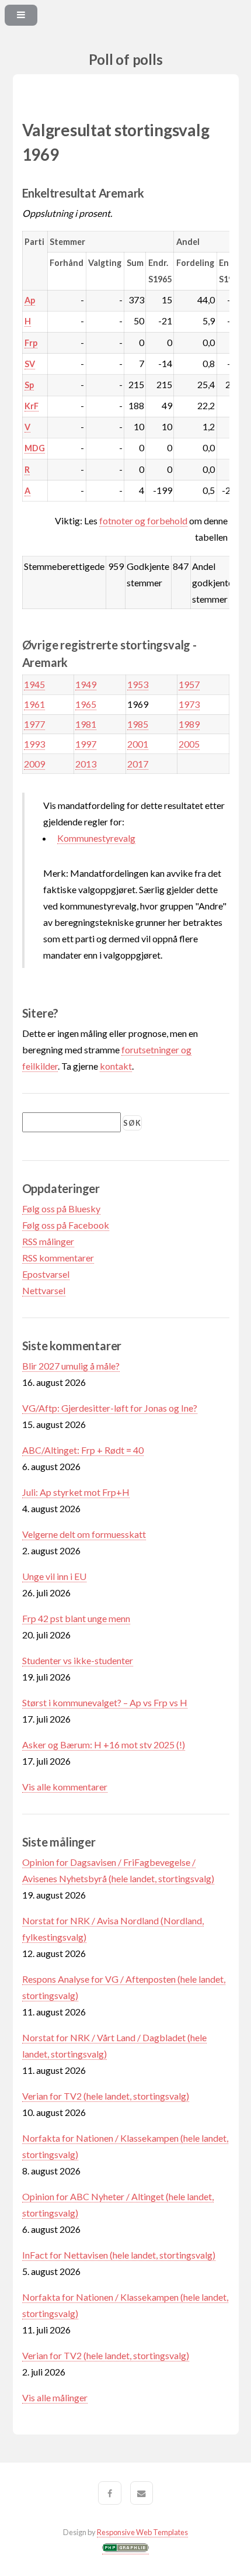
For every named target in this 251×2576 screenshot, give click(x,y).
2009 (34, 764)
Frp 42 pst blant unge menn (76, 1618)
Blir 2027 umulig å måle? (71, 1366)
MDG (35, 448)
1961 (34, 704)
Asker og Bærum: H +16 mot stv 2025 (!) (104, 1745)
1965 (86, 704)
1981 (86, 724)
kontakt (116, 1066)
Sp (29, 385)
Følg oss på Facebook (66, 1225)
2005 (189, 744)
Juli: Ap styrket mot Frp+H (76, 1492)
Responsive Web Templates (142, 2532)
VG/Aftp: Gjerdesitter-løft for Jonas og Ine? (110, 1408)
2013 (86, 764)
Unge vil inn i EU (54, 1576)
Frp (31, 343)
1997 (86, 744)
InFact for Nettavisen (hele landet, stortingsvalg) (119, 2255)
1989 (189, 724)
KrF (32, 406)
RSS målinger (48, 1241)
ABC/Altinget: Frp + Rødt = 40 (83, 1450)
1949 (86, 684)
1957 (189, 684)
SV (30, 364)
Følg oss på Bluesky (61, 1209)
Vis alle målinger (55, 2397)
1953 (138, 684)
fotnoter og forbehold (143, 521)
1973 (189, 704)
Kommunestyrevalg (96, 838)
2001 (138, 744)
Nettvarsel (44, 1290)
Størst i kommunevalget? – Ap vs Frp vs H (105, 1702)
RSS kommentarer (58, 1258)
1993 (34, 744)
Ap (30, 300)
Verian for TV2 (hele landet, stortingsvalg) (106, 2096)
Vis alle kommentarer (65, 1787)
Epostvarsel (46, 1274)
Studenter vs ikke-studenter (78, 1660)
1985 (138, 724)
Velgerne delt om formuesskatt (84, 1534)
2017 (138, 764)
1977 (34, 724)
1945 (34, 684)
